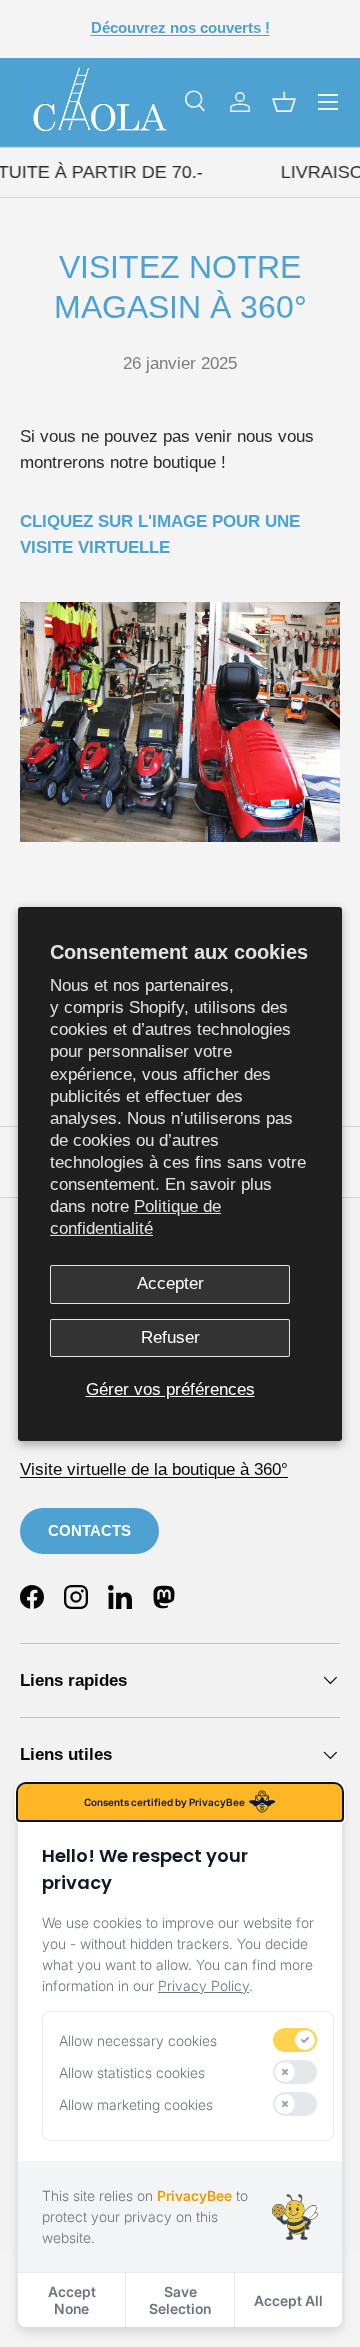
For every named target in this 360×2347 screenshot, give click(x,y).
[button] (284, 102)
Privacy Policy (203, 1985)
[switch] (295, 2040)
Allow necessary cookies (138, 2040)
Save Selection (180, 2300)
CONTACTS (89, 1530)
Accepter (170, 1283)
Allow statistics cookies (132, 2072)
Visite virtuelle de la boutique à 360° (154, 1469)
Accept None (72, 2300)
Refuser (170, 1337)
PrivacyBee (194, 2195)
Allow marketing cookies (136, 2104)
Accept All (288, 2300)
